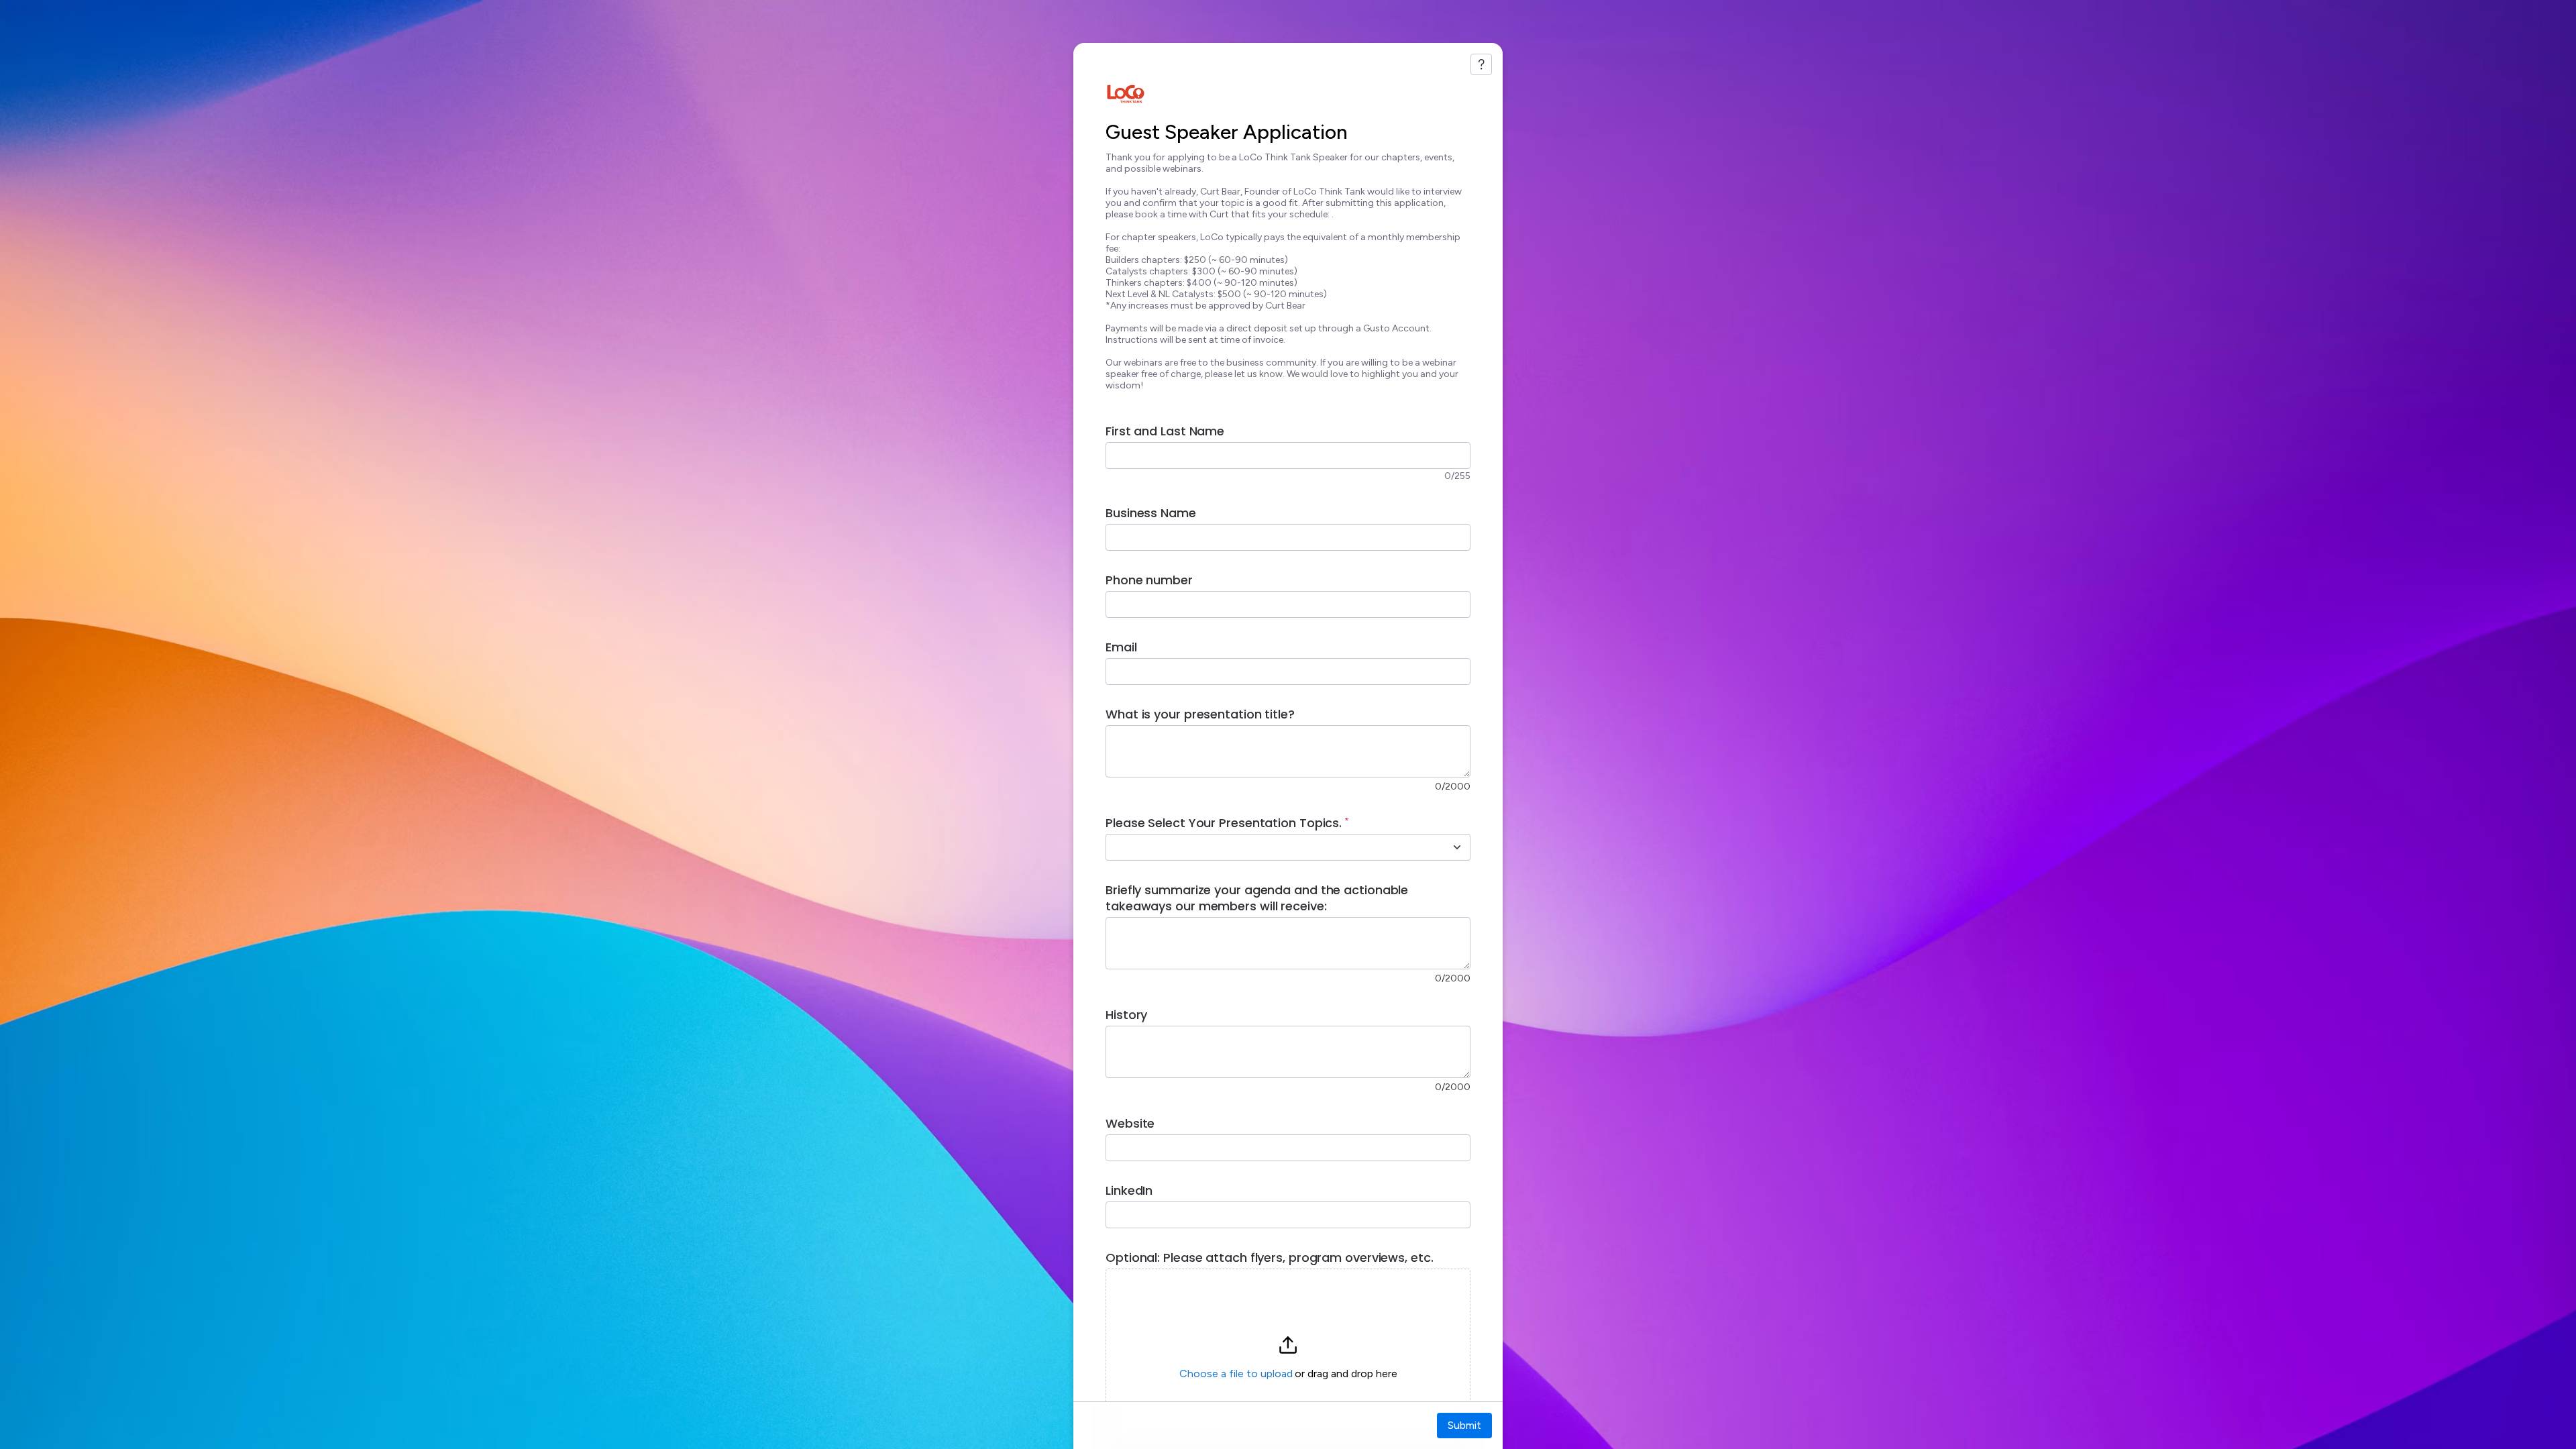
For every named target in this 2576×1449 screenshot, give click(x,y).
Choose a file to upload (1236, 1374)
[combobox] (1273, 847)
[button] (1288, 1358)
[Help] (1481, 64)
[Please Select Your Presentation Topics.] (1457, 847)
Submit (1464, 1425)
